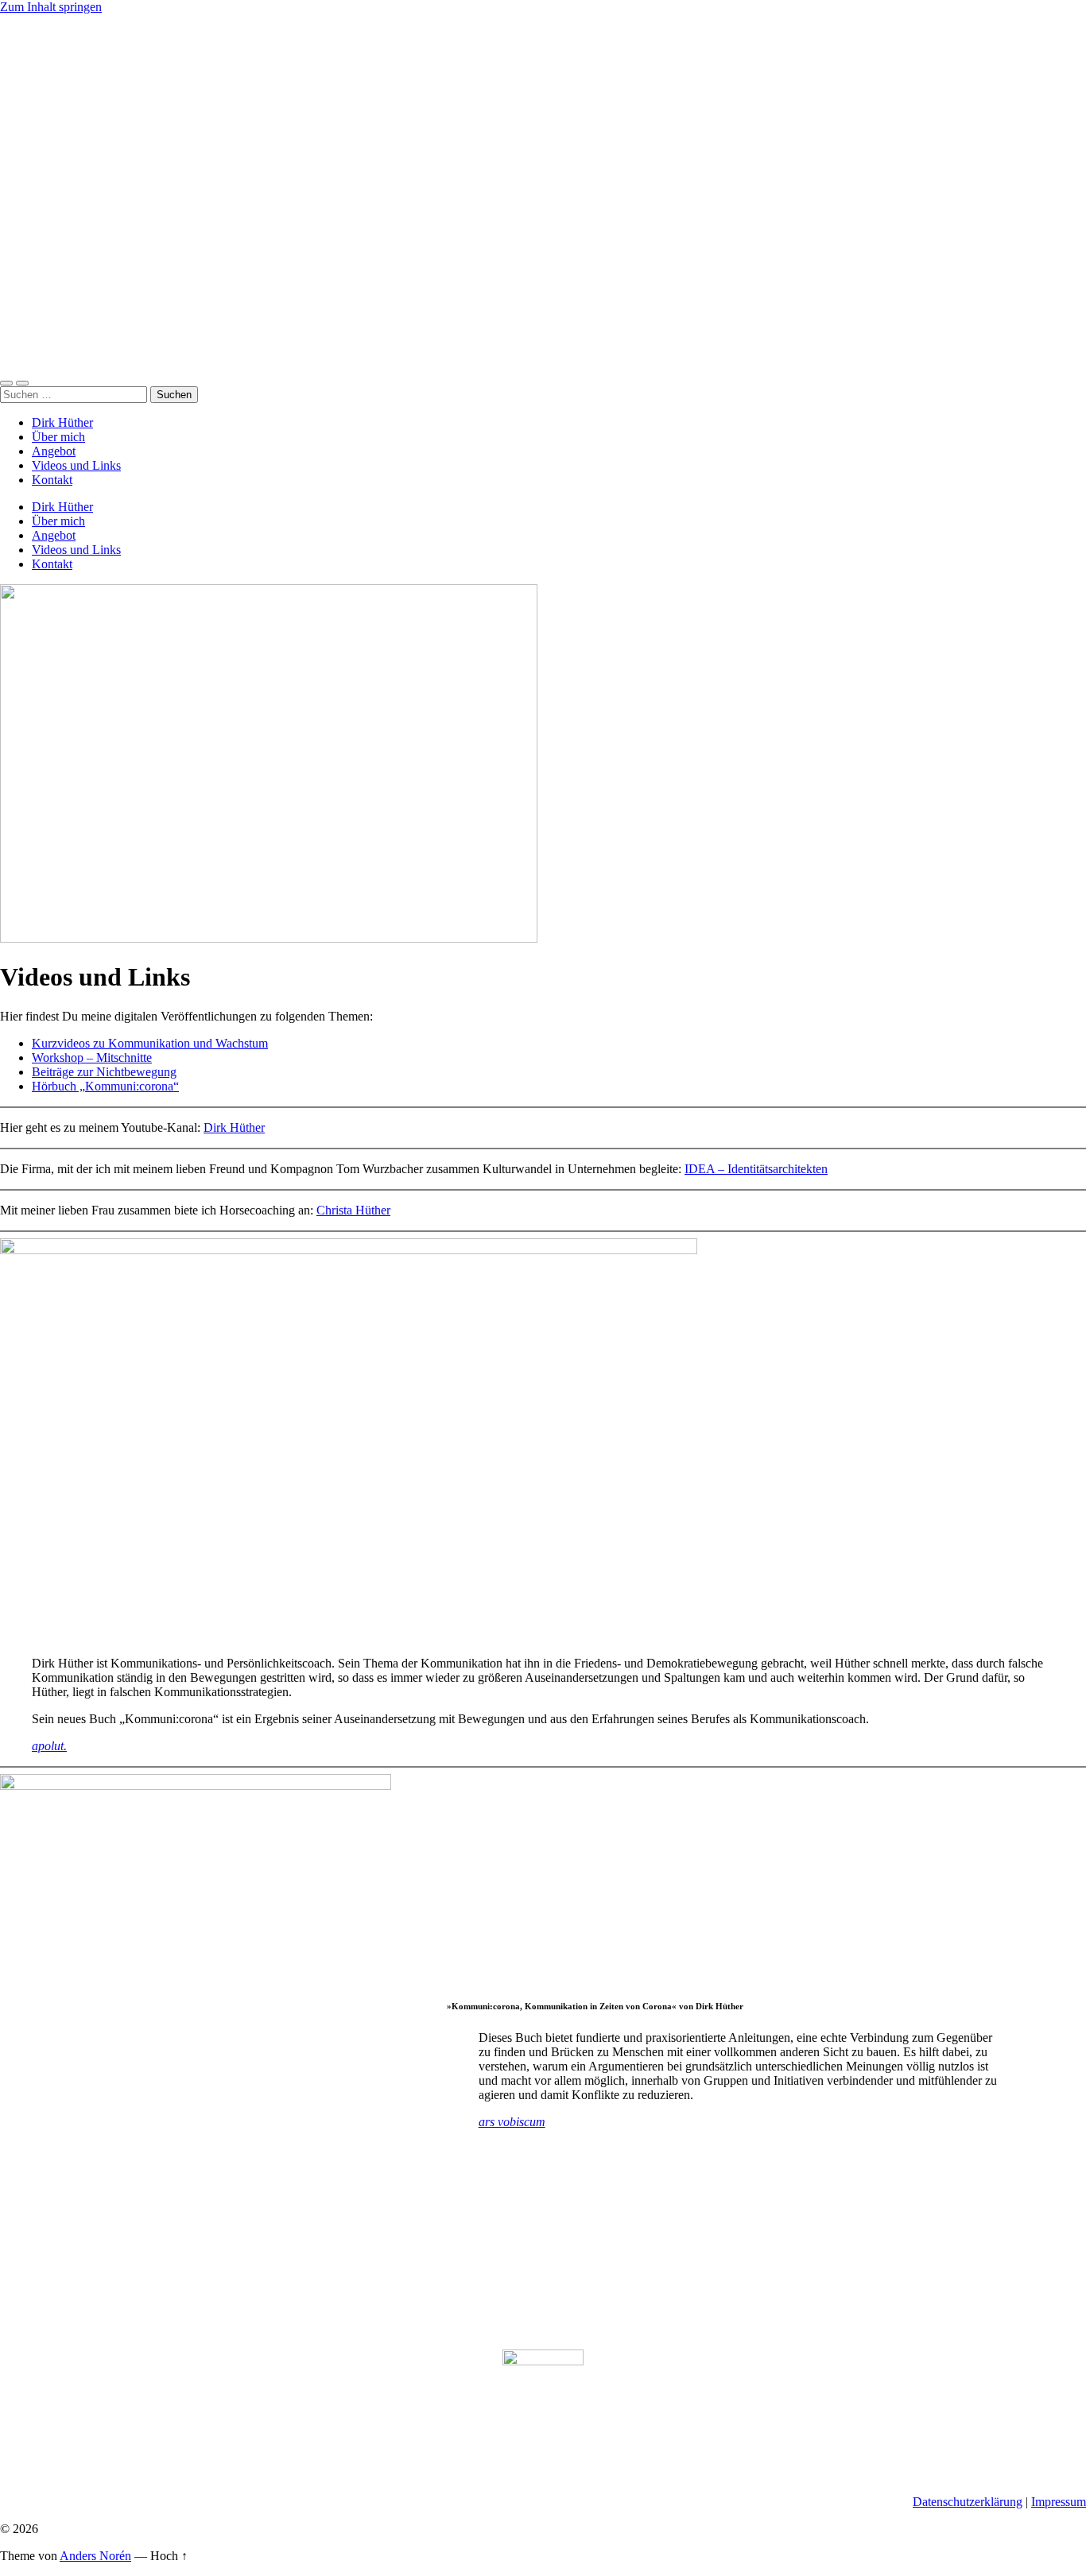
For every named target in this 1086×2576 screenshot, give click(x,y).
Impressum (1059, 2502)
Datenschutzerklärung (968, 2502)
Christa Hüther (353, 1210)
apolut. (49, 1746)
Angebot (54, 451)
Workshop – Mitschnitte (92, 1058)
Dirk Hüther (62, 422)
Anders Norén (95, 2556)
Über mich (58, 437)
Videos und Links (76, 465)
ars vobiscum (512, 2122)
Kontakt (52, 480)
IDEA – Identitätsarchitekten (756, 1169)
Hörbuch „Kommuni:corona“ (105, 1086)
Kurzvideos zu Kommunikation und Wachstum (150, 1043)
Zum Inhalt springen (51, 7)
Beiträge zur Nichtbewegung (104, 1072)
